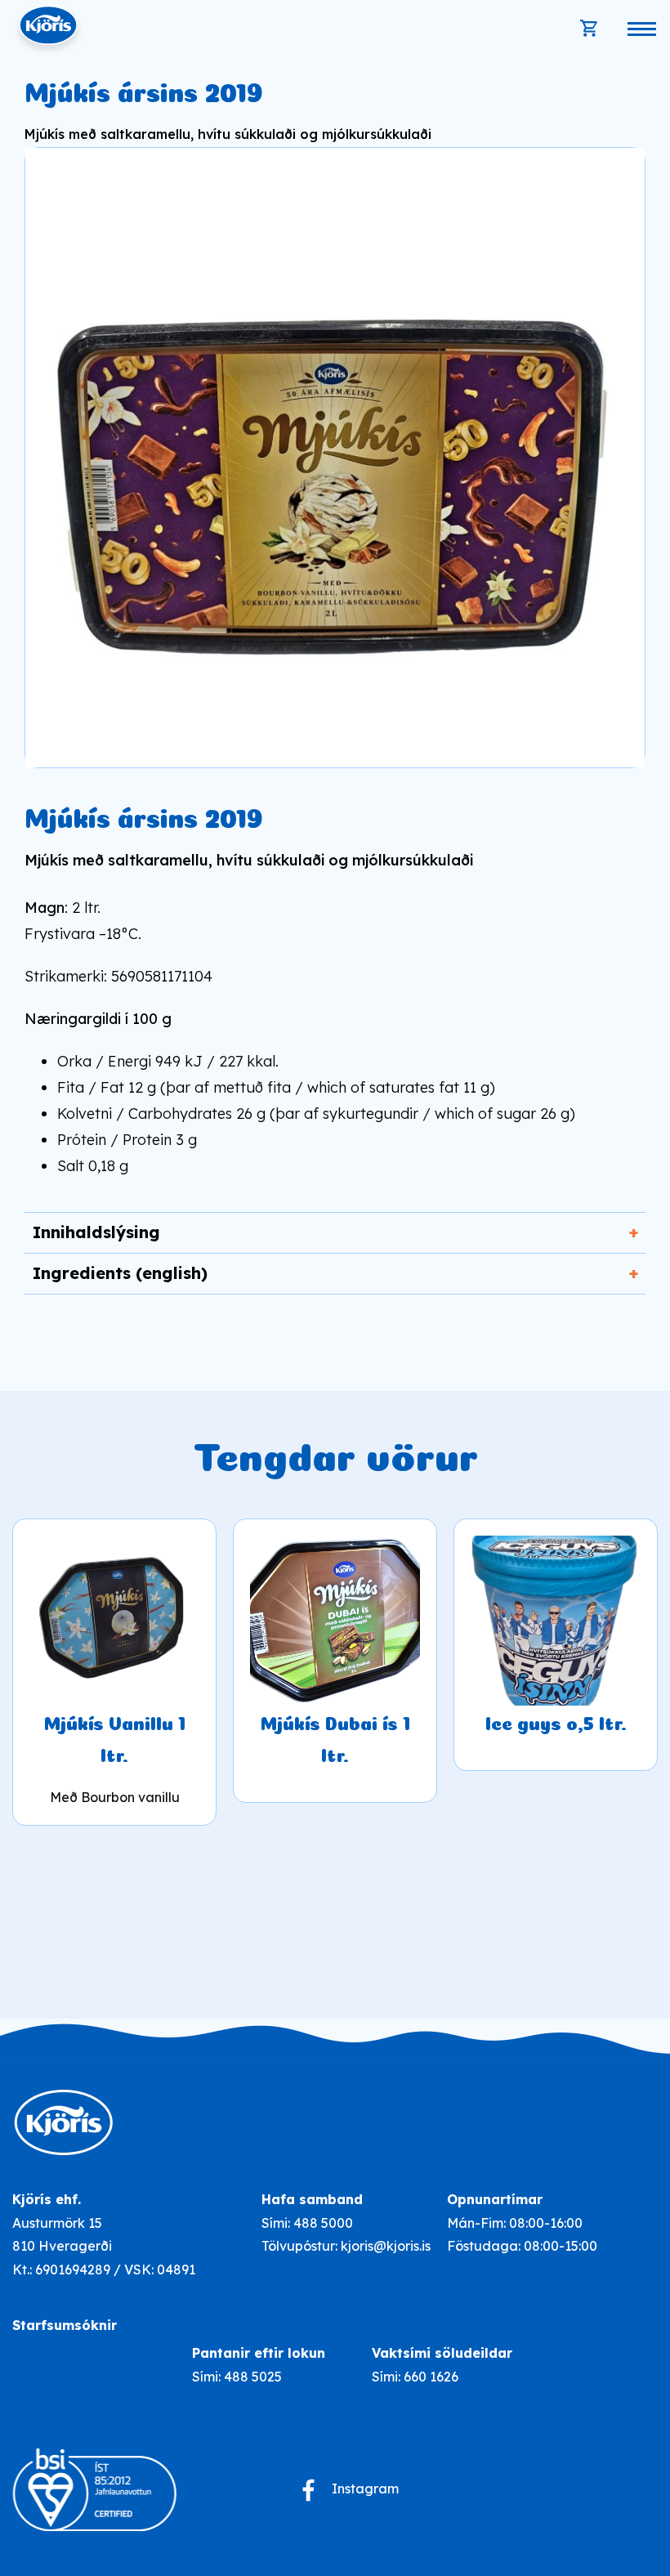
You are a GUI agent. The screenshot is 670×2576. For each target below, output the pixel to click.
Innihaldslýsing (96, 1232)
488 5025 (253, 2377)
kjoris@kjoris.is (386, 2246)
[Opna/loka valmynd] (641, 29)
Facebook (308, 2490)
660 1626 (431, 2377)
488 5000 (323, 2223)
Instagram (365, 2489)
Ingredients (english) (120, 1273)
